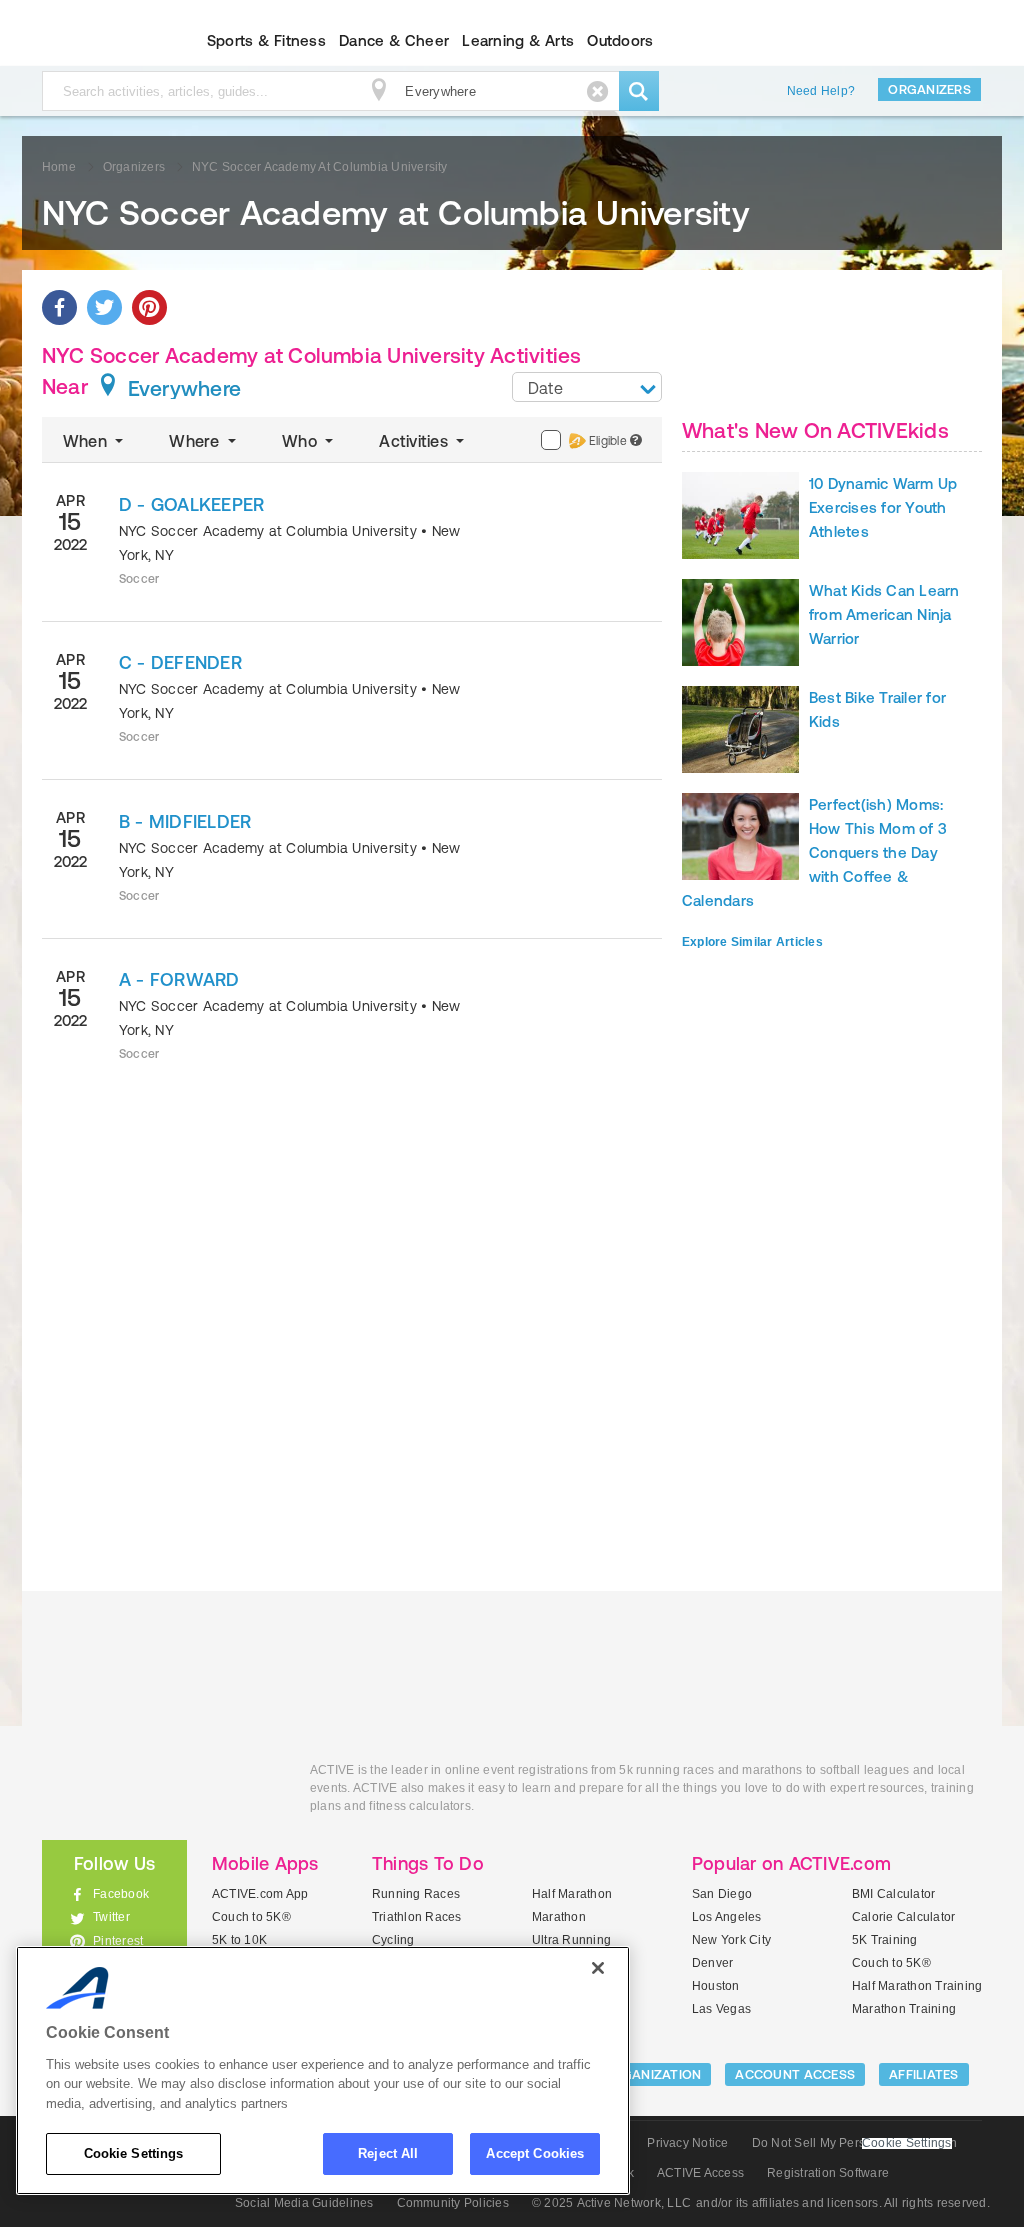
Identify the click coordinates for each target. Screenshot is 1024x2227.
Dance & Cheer (394, 40)
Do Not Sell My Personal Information (854, 2143)
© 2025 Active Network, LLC (611, 2203)
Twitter (111, 1917)
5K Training (885, 1940)
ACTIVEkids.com (97, 41)
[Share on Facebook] (59, 307)
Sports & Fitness (266, 40)
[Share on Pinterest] (149, 307)
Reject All (388, 2153)
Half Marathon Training (917, 1986)
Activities (415, 441)
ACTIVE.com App (260, 1894)
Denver (712, 1963)
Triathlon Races (417, 1917)
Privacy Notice (687, 2143)
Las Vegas (721, 2009)
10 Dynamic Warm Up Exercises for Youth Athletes (883, 507)
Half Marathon (572, 1894)
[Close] (598, 1968)
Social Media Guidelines (304, 2203)
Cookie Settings (134, 2153)
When (87, 441)
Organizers (929, 89)
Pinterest (118, 1941)
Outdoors (620, 40)
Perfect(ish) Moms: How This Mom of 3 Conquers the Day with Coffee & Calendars (814, 852)
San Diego (722, 1894)
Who (301, 441)
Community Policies (453, 2203)
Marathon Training (904, 2009)
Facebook (121, 1894)
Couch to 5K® (251, 1917)
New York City (731, 1940)
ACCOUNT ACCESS (795, 2074)
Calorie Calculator (903, 1917)
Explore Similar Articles (752, 942)
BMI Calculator (893, 1894)
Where (196, 441)
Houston (716, 1986)
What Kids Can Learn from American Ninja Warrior (884, 614)
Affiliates (924, 2074)
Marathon (559, 1917)
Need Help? (821, 91)
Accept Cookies (535, 2153)
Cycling (393, 1940)
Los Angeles (727, 1917)
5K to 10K (239, 1940)
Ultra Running (571, 1940)
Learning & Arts (518, 40)
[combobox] (587, 387)
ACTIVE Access (700, 2173)
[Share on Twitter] (104, 307)
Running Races (416, 1894)
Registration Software (828, 2173)
